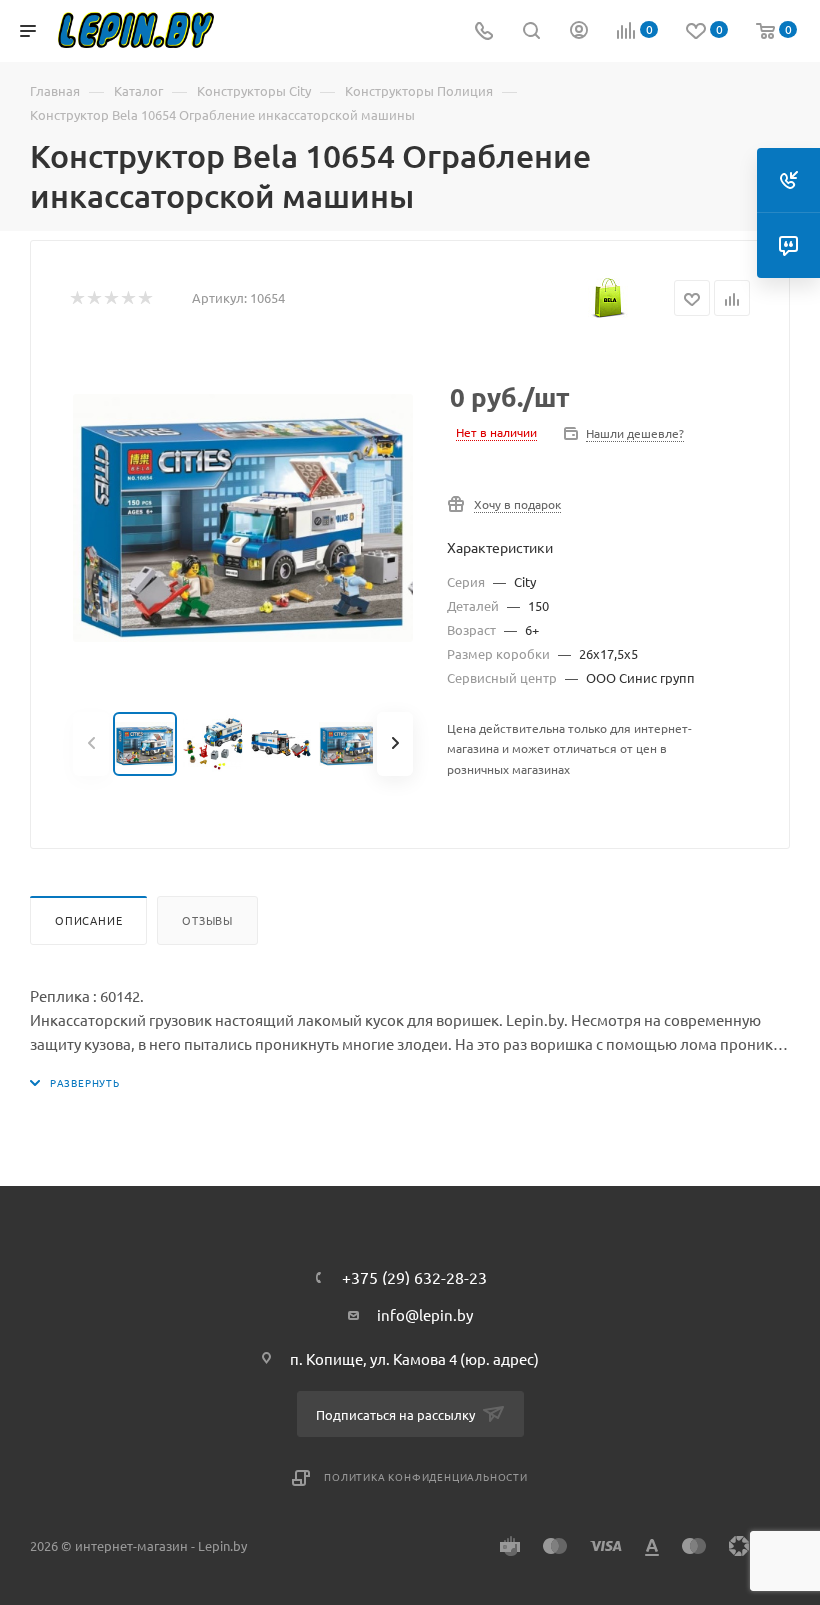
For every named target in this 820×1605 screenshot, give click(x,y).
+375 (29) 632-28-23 (414, 1277)
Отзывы (207, 920)
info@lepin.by (425, 1314)
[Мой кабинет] (579, 31)
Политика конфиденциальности (426, 1476)
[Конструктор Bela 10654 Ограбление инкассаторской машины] (243, 518)
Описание (88, 920)
